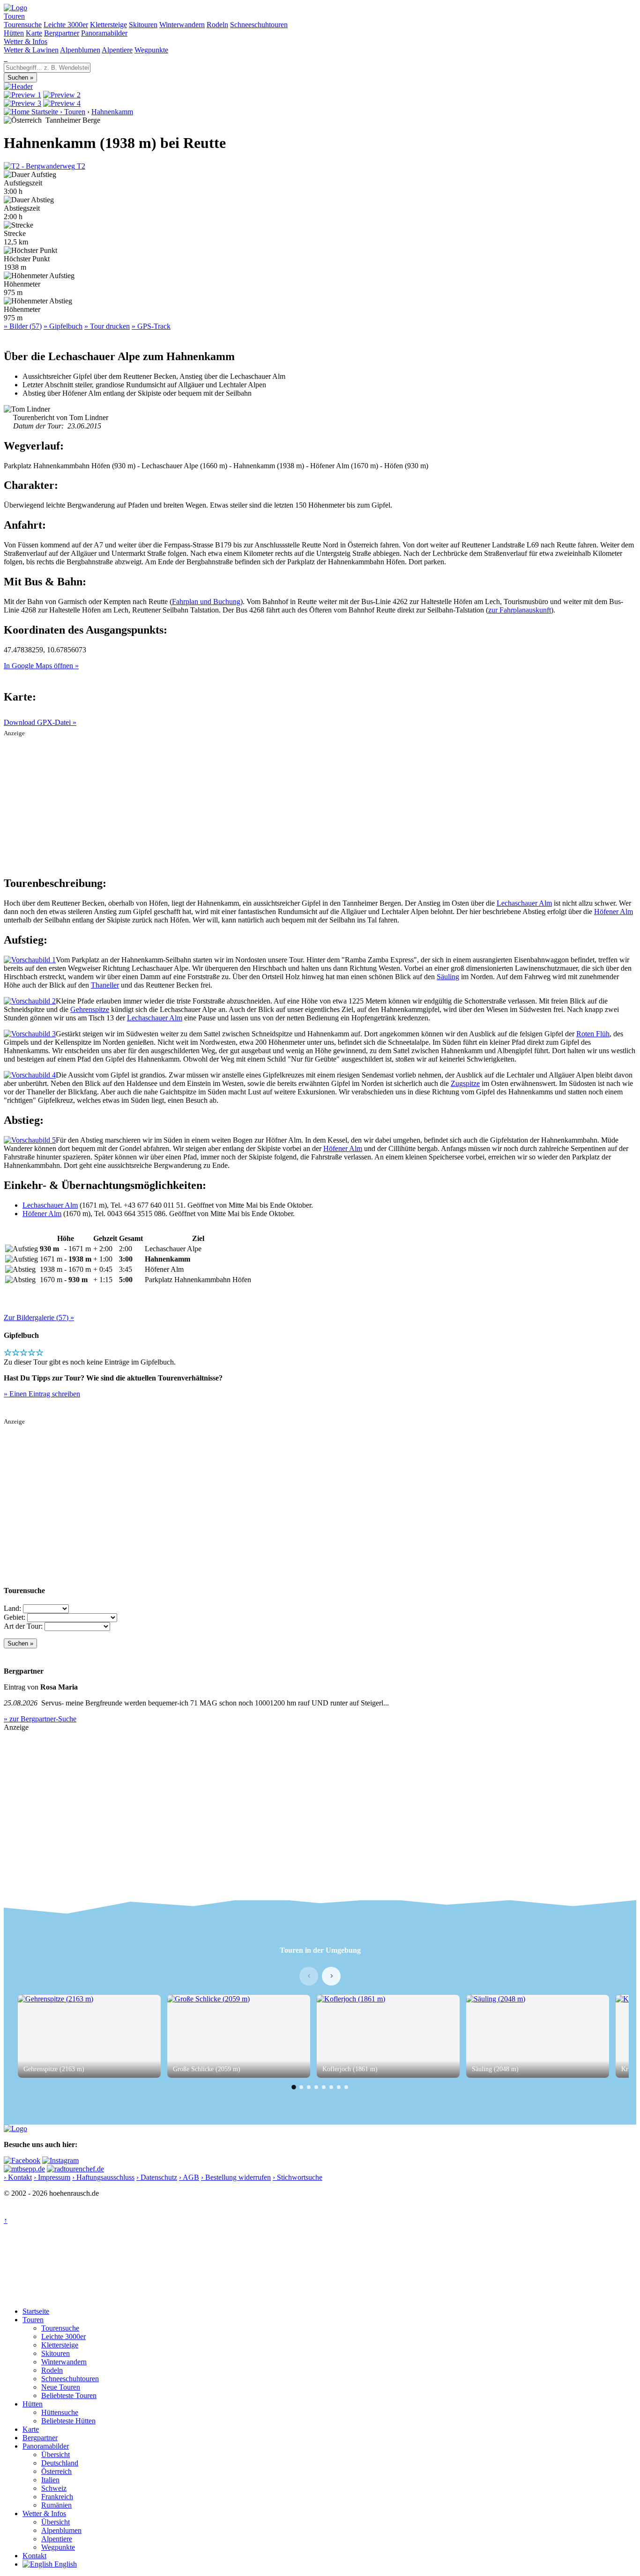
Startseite (36, 2311)
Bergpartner (62, 33)
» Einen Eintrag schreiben (42, 1394)
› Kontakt (18, 2177)
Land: (12, 1608)
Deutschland (60, 2463)
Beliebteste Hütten (68, 2421)
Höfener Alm (614, 912)
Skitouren (143, 25)
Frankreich (57, 2497)
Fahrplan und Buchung (206, 602)
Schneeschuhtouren (259, 25)
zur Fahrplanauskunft (520, 610)
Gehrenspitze (90, 1009)
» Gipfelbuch (63, 326)
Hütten (14, 33)
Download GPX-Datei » (40, 722)
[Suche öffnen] (5, 58)
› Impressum (52, 2177)
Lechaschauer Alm (524, 903)
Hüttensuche (60, 2412)
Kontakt (34, 2556)
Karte (34, 33)
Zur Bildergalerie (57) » (39, 1318)
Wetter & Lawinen (31, 50)
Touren (14, 16)
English (65, 2564)
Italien (50, 2480)
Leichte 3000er (66, 25)
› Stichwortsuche (298, 2177)
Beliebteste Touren (69, 2395)
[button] (294, 2087)
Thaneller (105, 985)
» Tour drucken (107, 326)
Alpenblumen (80, 50)
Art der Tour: (23, 1626)
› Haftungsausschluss (103, 2177)
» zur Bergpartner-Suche (40, 1719)
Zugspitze (465, 1083)
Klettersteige (108, 25)
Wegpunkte (151, 50)
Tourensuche (23, 25)
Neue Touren (61, 2387)
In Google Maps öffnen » (41, 666)
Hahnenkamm (112, 112)
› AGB (189, 2177)
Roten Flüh (593, 1034)
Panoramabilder (104, 33)
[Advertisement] (320, 803)
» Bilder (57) (23, 326)
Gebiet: (15, 1617)
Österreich (56, 2471)
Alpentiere (117, 50)
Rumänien (56, 2505)
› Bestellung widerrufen (236, 2177)
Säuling (448, 977)
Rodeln (217, 25)
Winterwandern (182, 25)
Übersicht (56, 2454)
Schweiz (54, 2488)
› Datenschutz (157, 2177)
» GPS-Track (151, 326)
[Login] (7, 58)
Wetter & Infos (26, 41)
